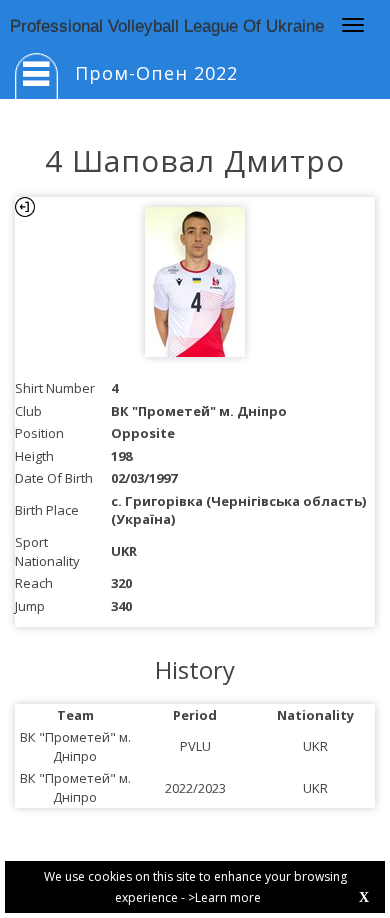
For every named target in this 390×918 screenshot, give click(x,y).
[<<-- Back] (25, 207)
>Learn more (224, 897)
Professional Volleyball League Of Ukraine (167, 26)
